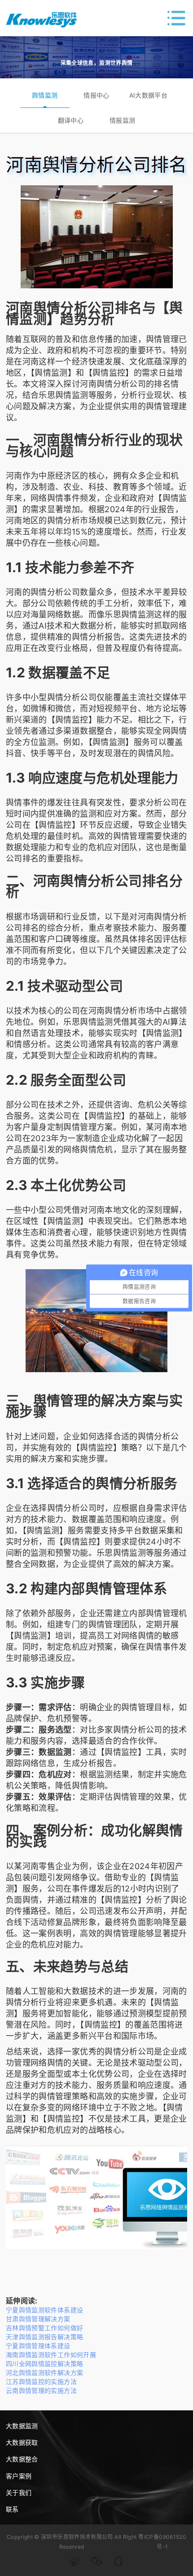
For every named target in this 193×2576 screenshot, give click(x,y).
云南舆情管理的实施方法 (41, 2390)
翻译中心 (71, 120)
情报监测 (122, 120)
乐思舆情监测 (63, 395)
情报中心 (96, 95)
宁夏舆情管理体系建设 (38, 2346)
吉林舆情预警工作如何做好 (44, 2328)
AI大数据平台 (149, 95)
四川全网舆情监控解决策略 (44, 2364)
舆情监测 (45, 95)
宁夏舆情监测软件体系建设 (44, 2310)
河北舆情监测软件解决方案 (44, 2373)
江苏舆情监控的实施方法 (41, 2381)
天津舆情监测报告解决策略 (44, 2337)
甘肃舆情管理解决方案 (38, 2319)
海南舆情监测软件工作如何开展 (51, 2355)
